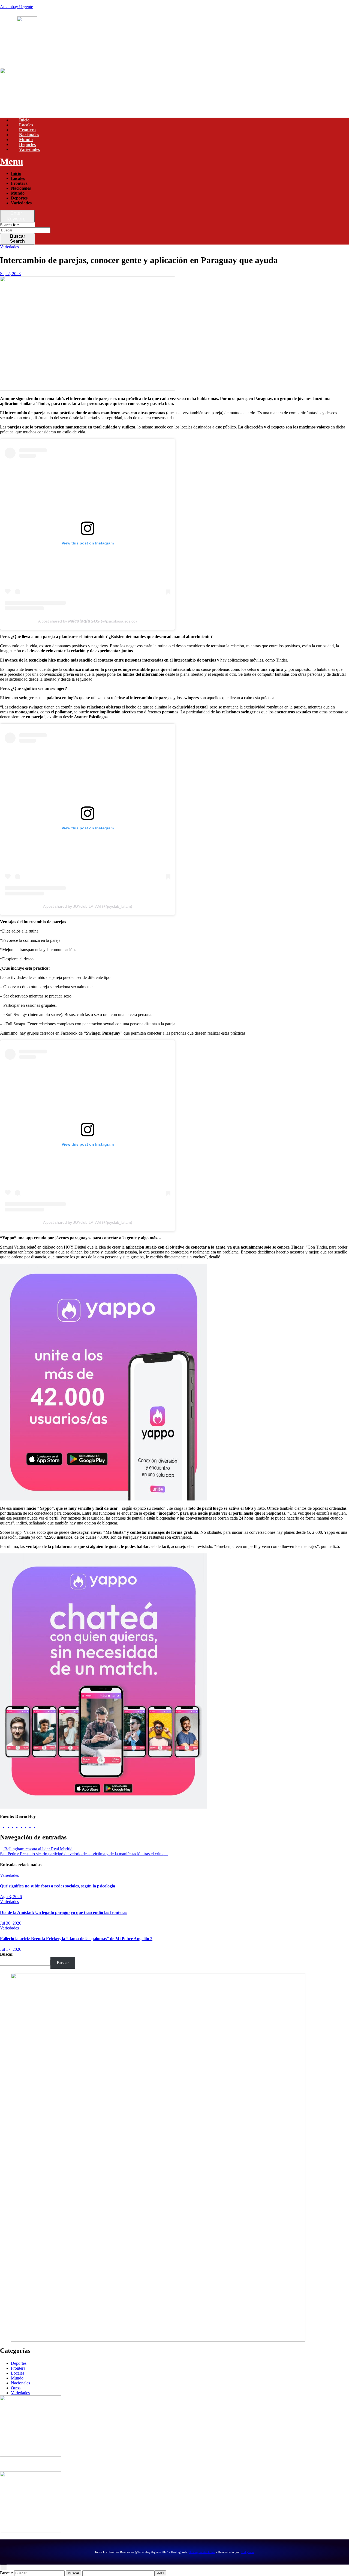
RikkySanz (248, 2552)
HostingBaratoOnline (202, 2552)
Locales (26, 125)
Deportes (27, 145)
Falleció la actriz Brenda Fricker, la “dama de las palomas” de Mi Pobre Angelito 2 (76, 1939)
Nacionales (29, 135)
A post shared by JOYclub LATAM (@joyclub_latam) (88, 906)
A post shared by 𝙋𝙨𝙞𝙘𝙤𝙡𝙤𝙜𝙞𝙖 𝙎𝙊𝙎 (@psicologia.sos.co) (88, 621)
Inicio (24, 120)
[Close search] (4, 2567)
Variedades (29, 149)
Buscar (18, 239)
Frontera (27, 130)
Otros (16, 2388)
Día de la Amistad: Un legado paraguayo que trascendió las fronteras (64, 1912)
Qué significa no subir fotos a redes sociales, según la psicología (58, 1886)
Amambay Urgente (16, 7)
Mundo (26, 140)
